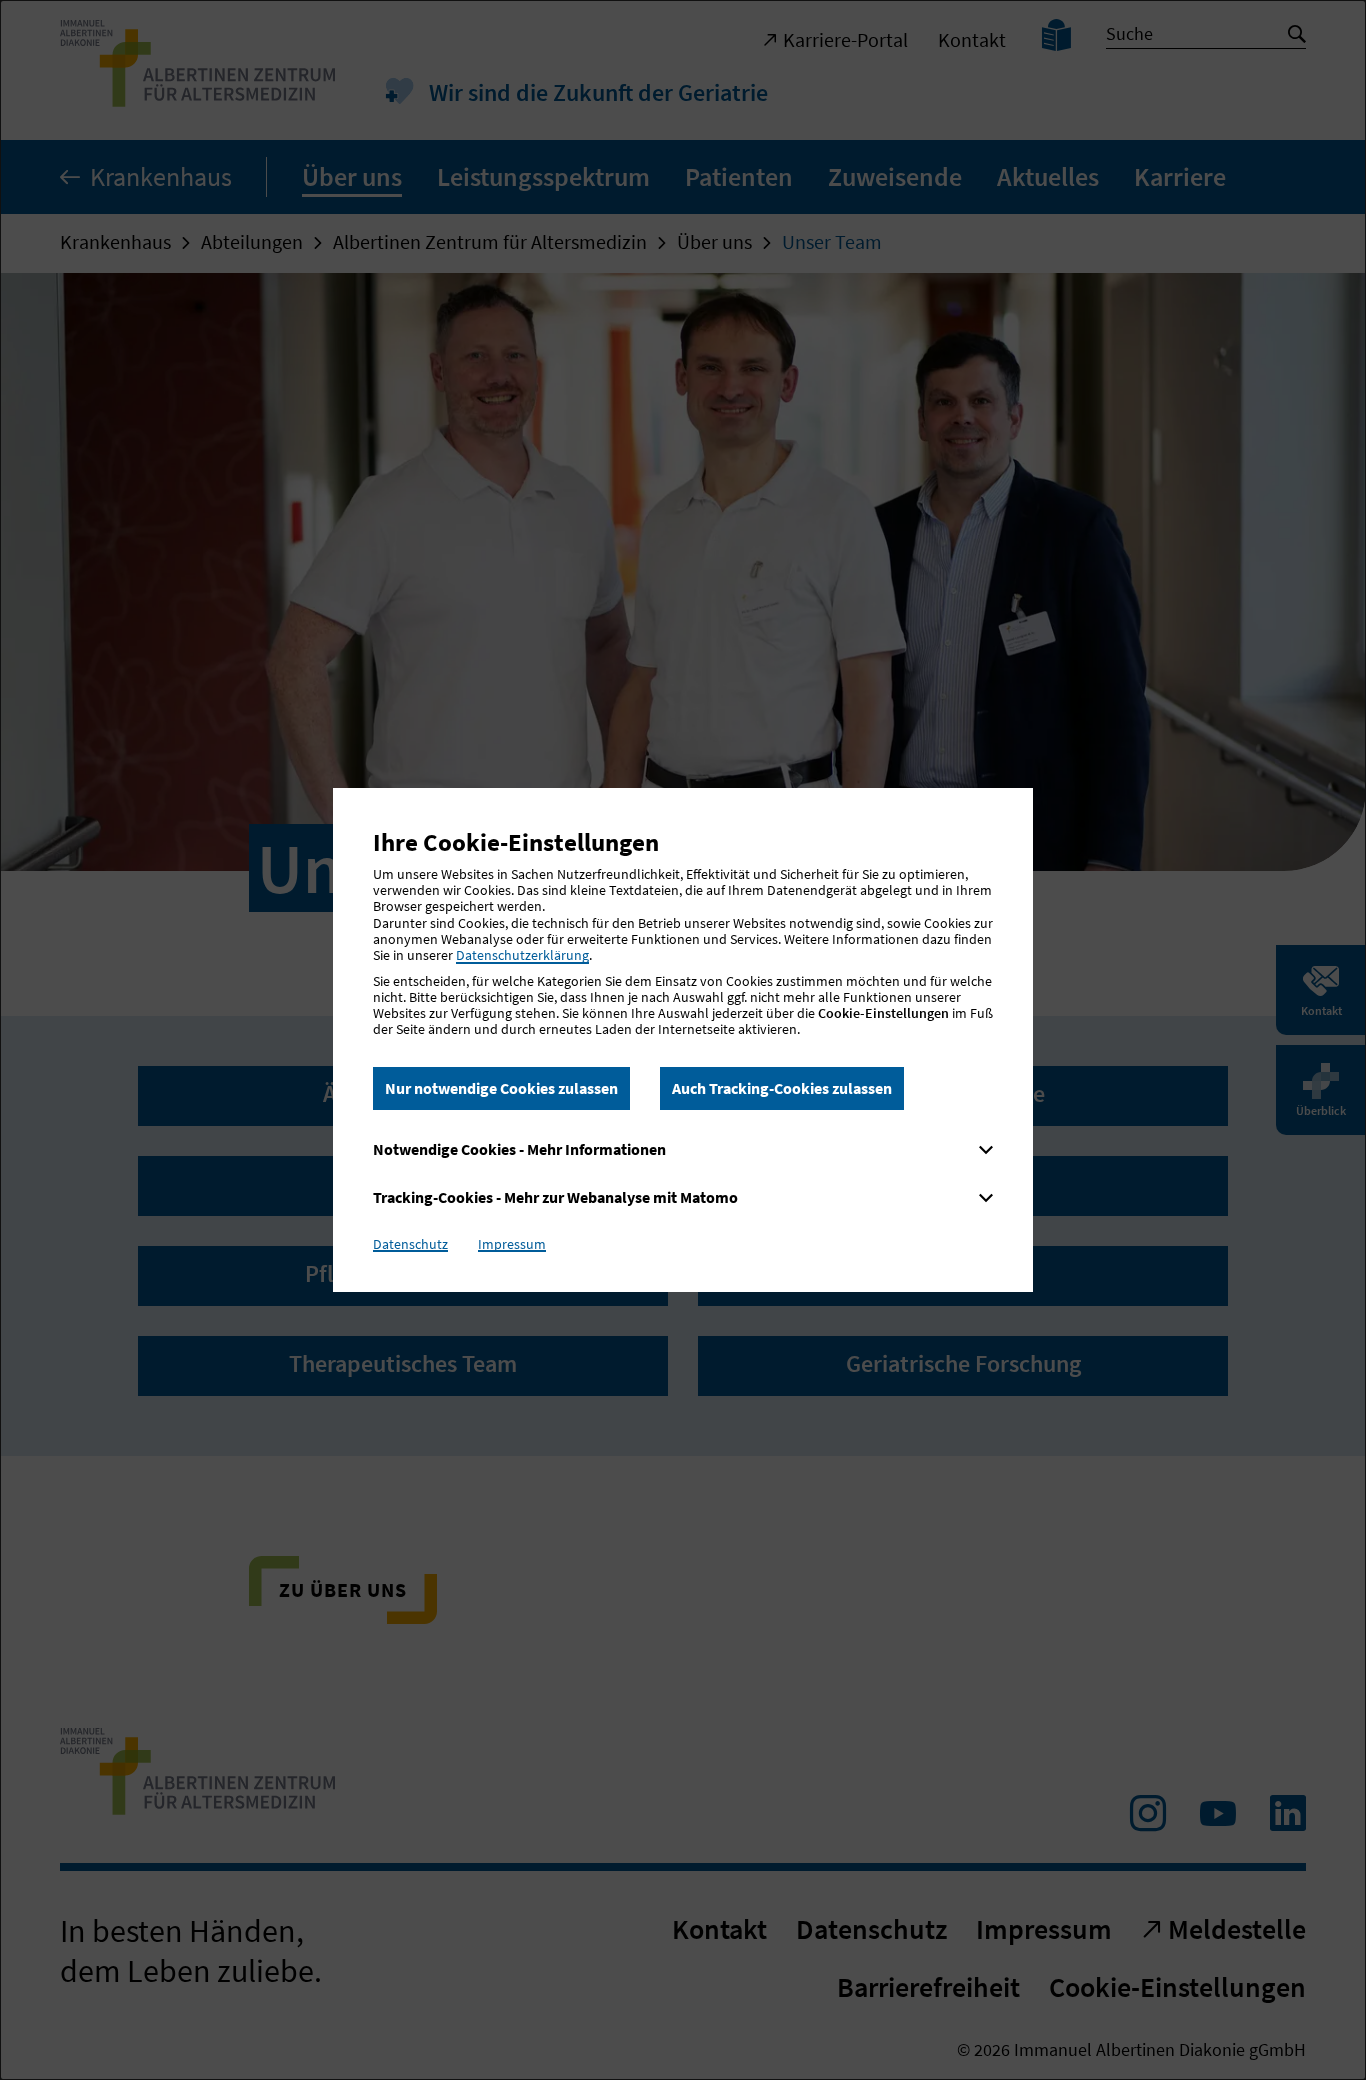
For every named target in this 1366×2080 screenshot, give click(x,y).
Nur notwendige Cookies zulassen (501, 1088)
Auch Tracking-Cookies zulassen (782, 1088)
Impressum (512, 1244)
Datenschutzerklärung (522, 955)
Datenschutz (410, 1244)
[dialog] (683, 1040)
